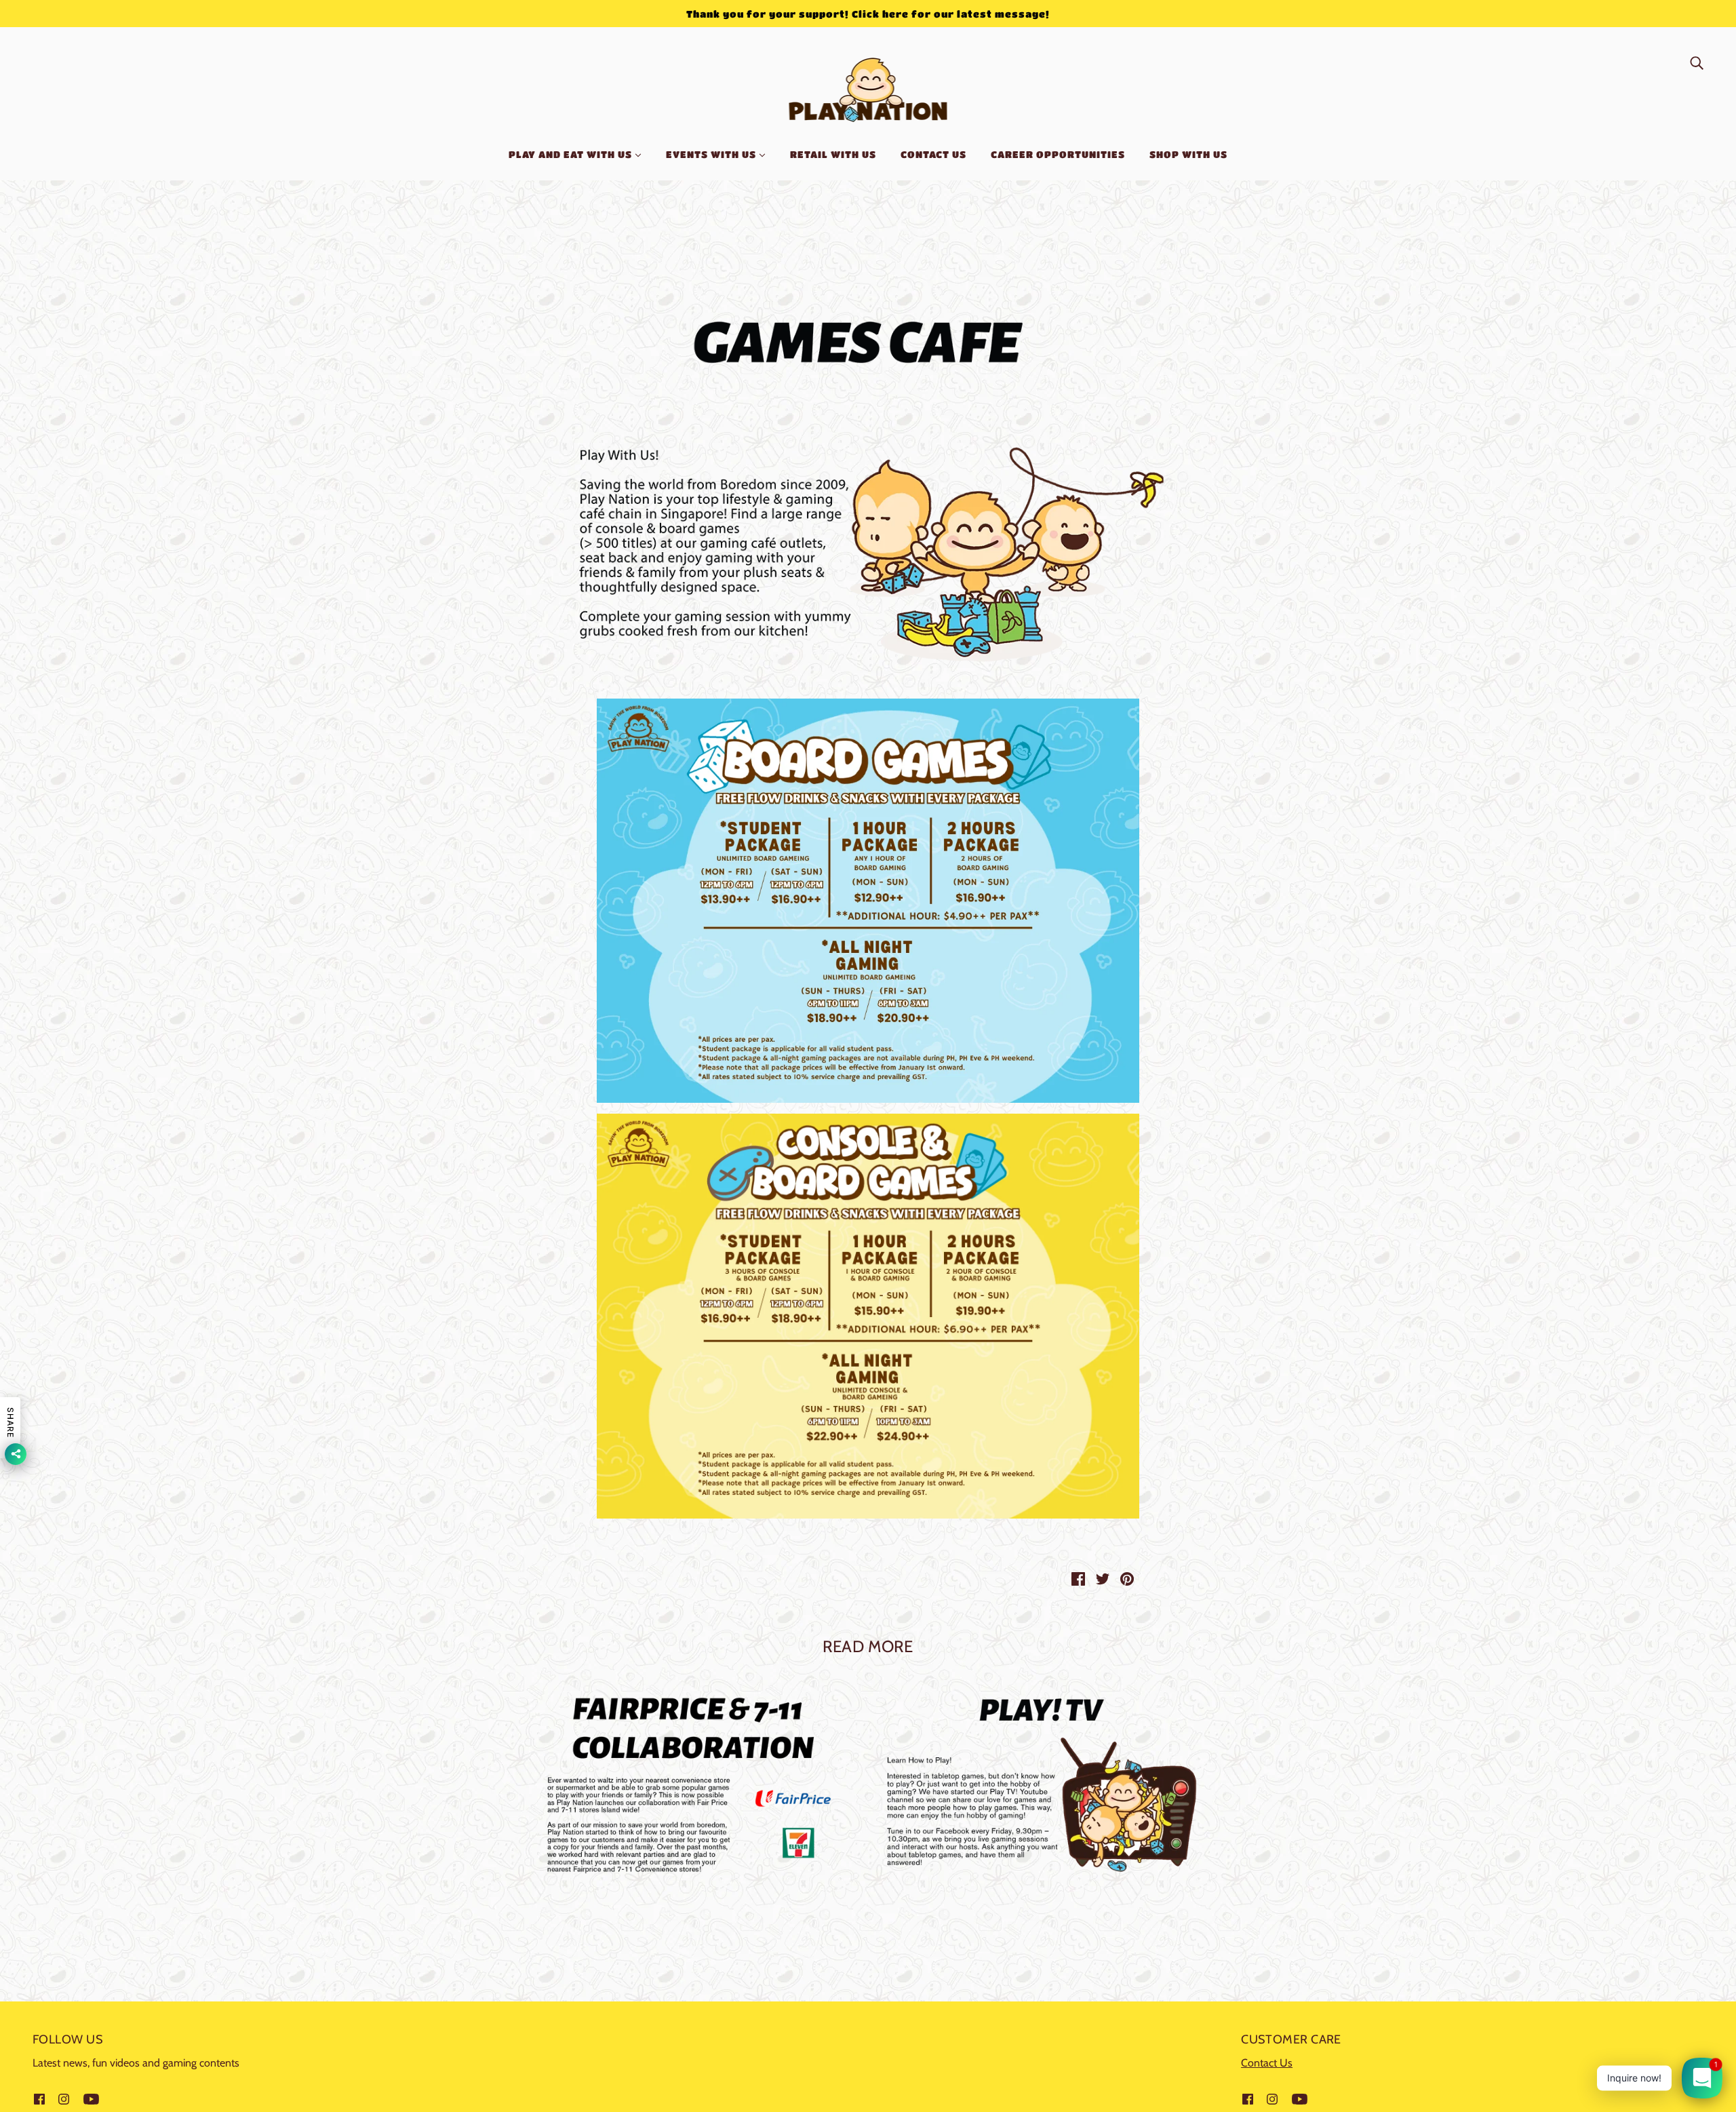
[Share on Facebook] (1078, 1578)
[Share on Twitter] (1103, 1578)
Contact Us (1267, 2063)
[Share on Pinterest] (1127, 1578)
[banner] (868, 87)
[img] (1697, 62)
